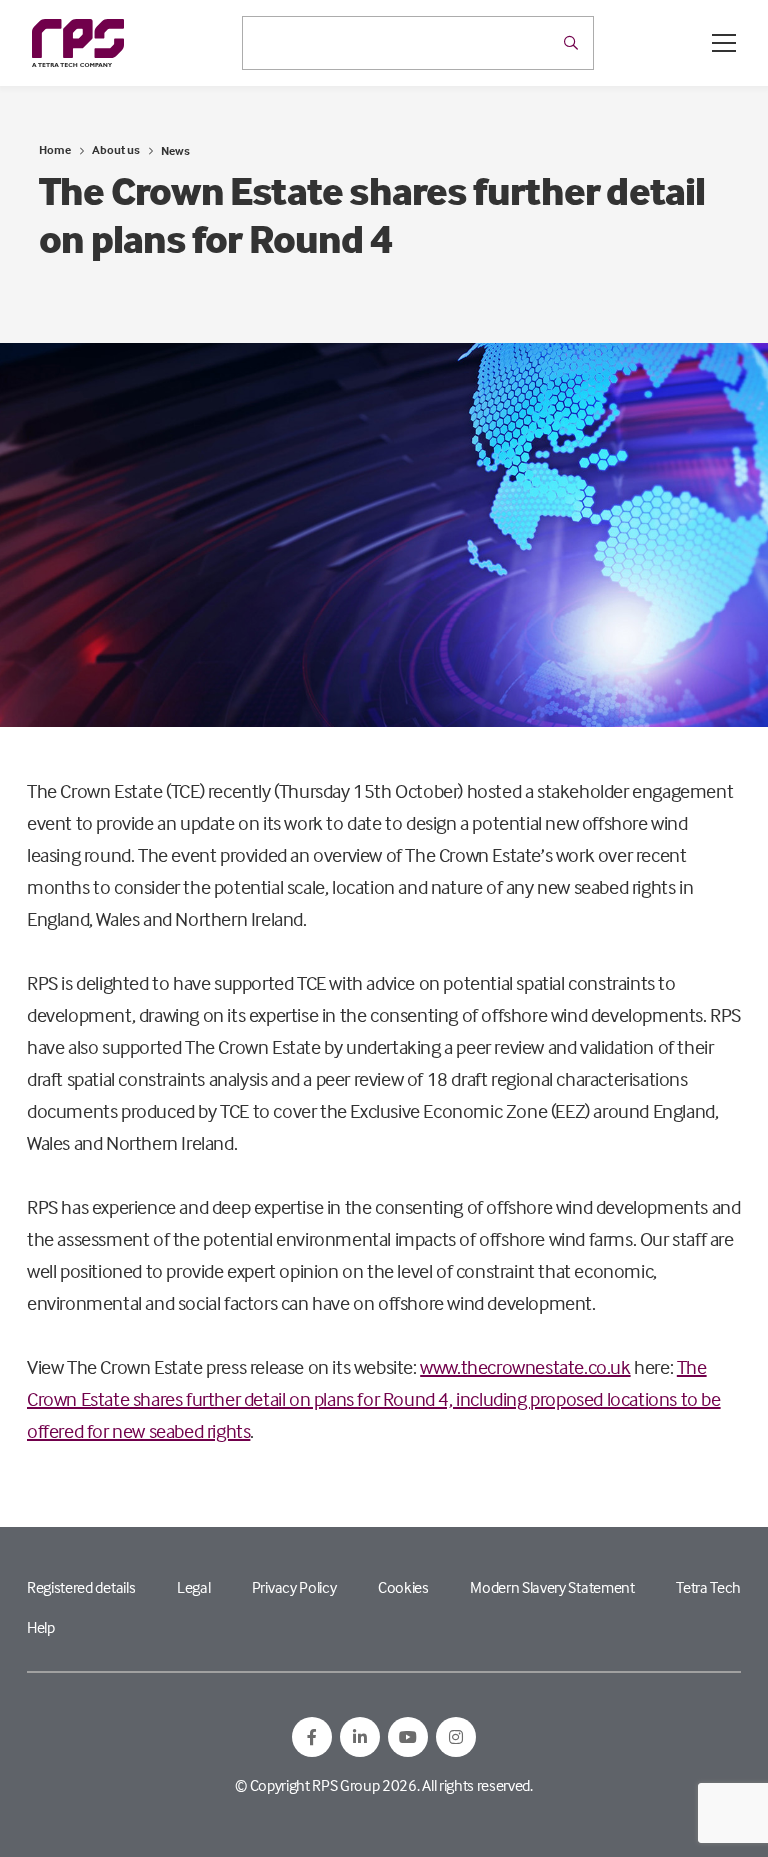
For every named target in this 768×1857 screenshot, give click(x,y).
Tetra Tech (708, 1587)
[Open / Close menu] (724, 43)
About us (116, 149)
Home (55, 149)
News (175, 150)
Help (41, 1627)
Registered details (81, 1587)
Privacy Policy (294, 1587)
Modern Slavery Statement (552, 1587)
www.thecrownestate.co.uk (525, 1366)
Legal (193, 1587)
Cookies (403, 1587)
